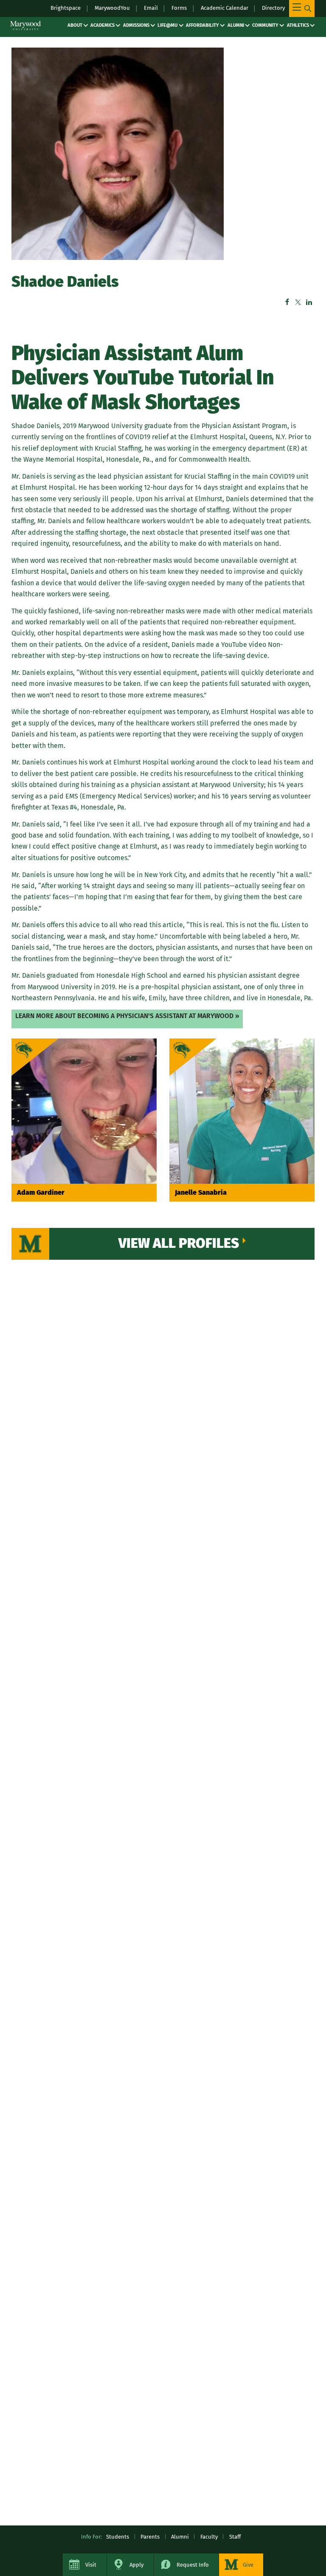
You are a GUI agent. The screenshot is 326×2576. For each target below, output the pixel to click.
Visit (91, 2565)
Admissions (136, 25)
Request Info (193, 2565)
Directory (273, 8)
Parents (150, 2537)
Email (151, 8)
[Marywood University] (25, 25)
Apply (136, 2565)
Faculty (209, 2537)
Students (118, 2537)
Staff (235, 2537)
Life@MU (167, 25)
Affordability (202, 25)
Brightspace (66, 8)
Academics (103, 25)
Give (248, 2565)
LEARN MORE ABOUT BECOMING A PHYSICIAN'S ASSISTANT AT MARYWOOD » (127, 1016)
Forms (179, 8)
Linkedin (309, 302)
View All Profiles (179, 1243)
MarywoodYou (112, 8)
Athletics (298, 25)
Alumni (236, 25)
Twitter (298, 302)
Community (265, 25)
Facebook (287, 302)
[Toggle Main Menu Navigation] (302, 8)
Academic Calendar (225, 8)
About (75, 25)
